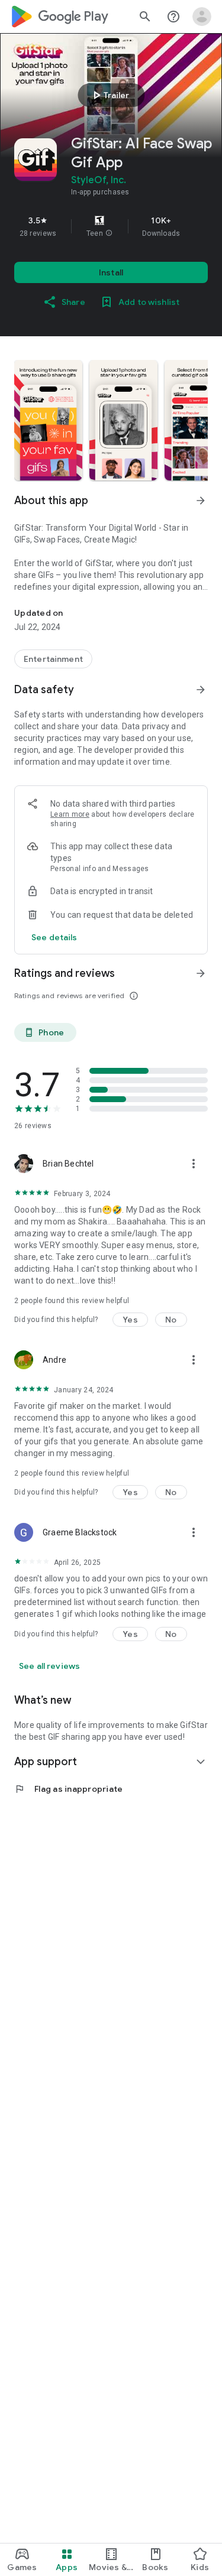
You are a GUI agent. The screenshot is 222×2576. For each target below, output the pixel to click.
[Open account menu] (202, 17)
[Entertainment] (53, 659)
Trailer (109, 95)
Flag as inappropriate (68, 1789)
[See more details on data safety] (54, 937)
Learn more (70, 814)
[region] (111, 226)
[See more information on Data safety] (201, 690)
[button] (109, 233)
